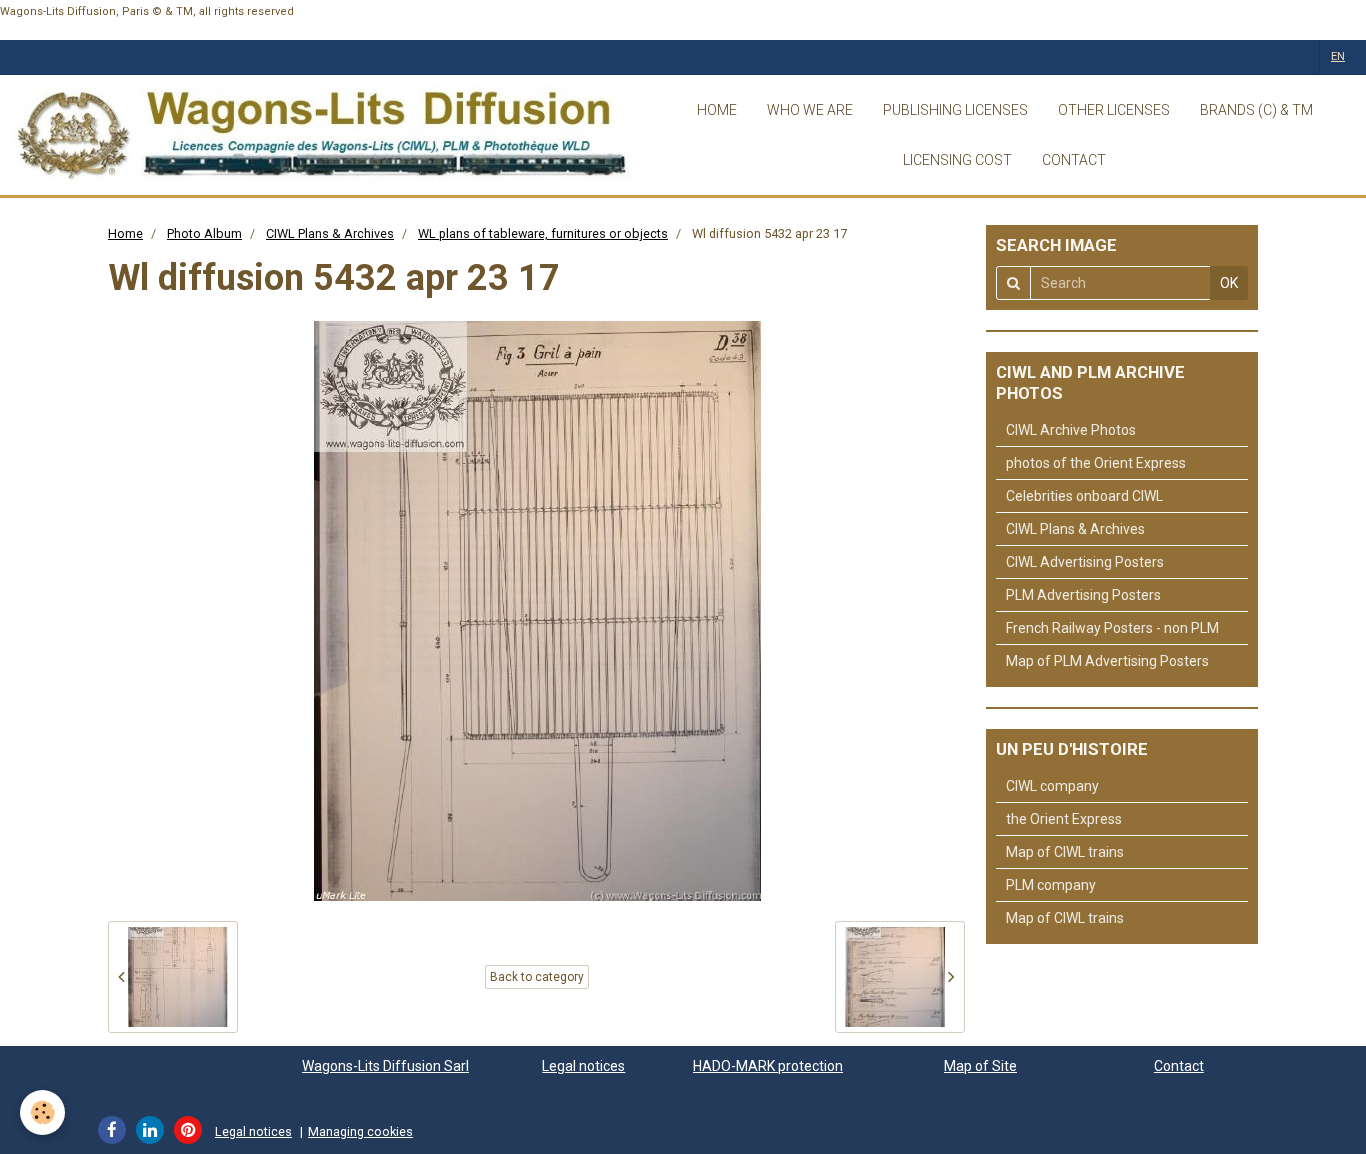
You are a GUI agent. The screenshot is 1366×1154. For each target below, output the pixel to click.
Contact (1179, 1066)
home (717, 110)
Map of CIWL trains (1065, 852)
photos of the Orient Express (1096, 463)
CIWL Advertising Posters (1085, 562)
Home (125, 233)
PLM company (1051, 885)
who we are (810, 110)
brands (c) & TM (1256, 110)
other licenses (1114, 110)
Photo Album (204, 233)
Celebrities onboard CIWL (1084, 496)
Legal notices (583, 1066)
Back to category (537, 977)
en (1338, 56)
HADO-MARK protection (768, 1066)
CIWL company (1052, 786)
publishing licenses (955, 110)
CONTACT (1074, 160)
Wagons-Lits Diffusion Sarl (385, 1066)
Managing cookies (360, 1131)
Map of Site (980, 1066)
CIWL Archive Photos (1071, 430)
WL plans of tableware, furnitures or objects (543, 233)
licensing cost (957, 160)
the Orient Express (1064, 819)
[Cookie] (42, 1112)
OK (1229, 283)
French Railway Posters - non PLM (1112, 628)
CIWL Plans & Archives (330, 233)
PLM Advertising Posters (1083, 595)
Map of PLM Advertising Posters (1107, 661)
